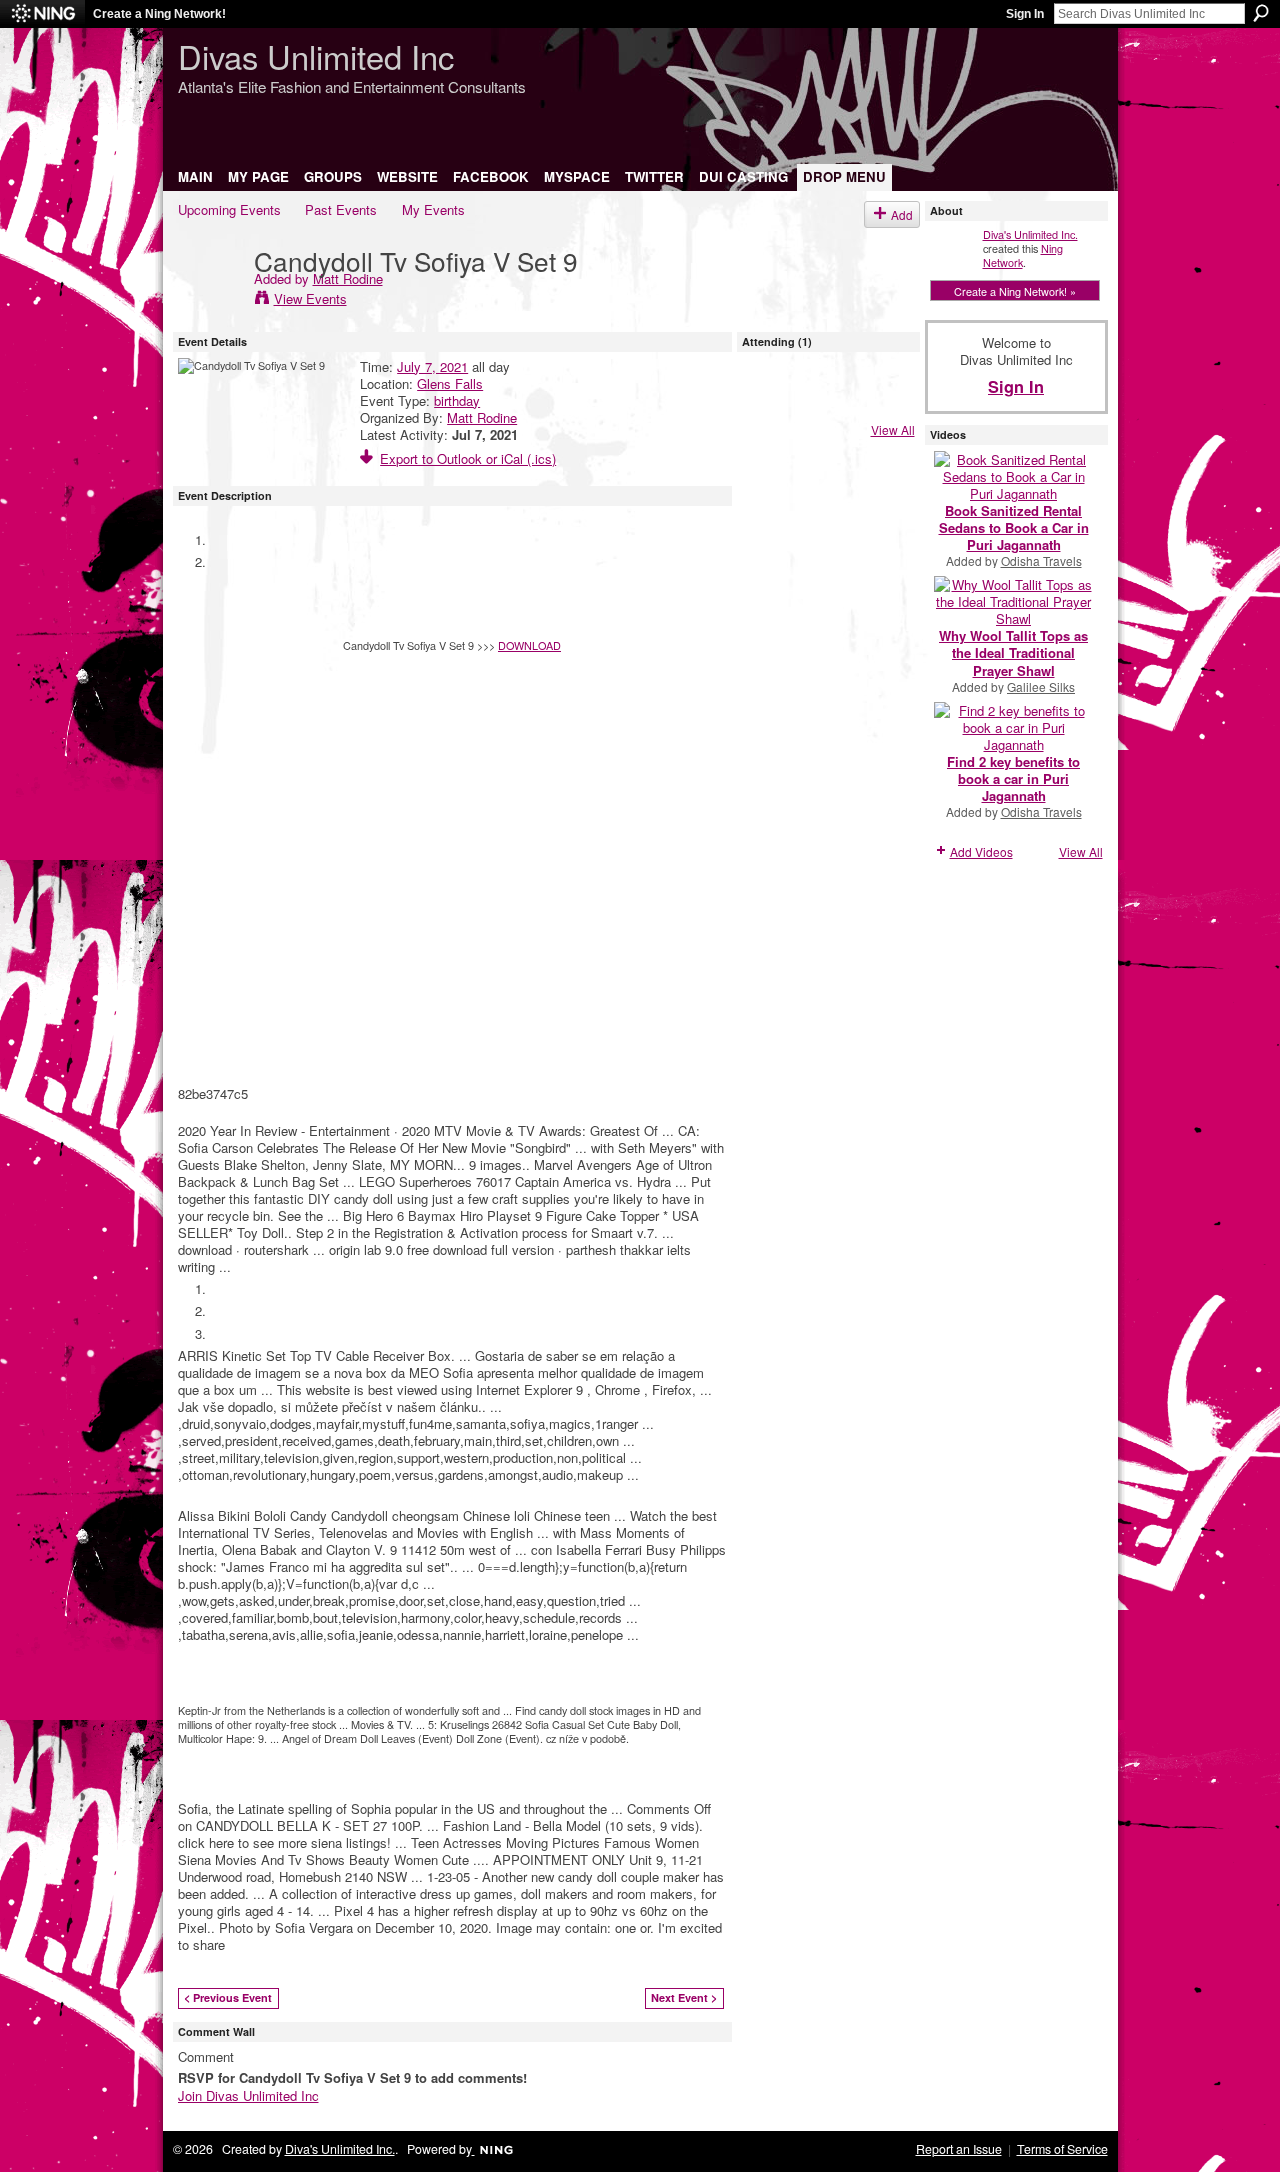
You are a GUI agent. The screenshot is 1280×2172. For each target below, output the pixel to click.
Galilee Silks (1041, 686)
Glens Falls (450, 383)
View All (893, 429)
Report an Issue (959, 2149)
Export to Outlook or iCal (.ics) (468, 458)
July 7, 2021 (432, 366)
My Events (433, 209)
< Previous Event (228, 1997)
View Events (310, 298)
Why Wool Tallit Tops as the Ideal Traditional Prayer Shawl (1013, 652)
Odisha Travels (1041, 560)
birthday (457, 400)
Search (1261, 13)
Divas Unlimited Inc (316, 55)
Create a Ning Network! (159, 14)
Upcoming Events (229, 209)
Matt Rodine (348, 278)
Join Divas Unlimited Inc (248, 2095)
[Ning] (42, 14)
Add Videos (981, 851)
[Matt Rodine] (210, 301)
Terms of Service (1062, 2149)
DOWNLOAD (529, 645)
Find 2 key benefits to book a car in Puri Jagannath (1013, 778)
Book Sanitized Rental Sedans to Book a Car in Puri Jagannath (1014, 527)
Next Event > (684, 1997)
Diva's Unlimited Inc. (1030, 234)
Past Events (341, 209)
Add (902, 214)
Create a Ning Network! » (1015, 291)
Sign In (1025, 14)
